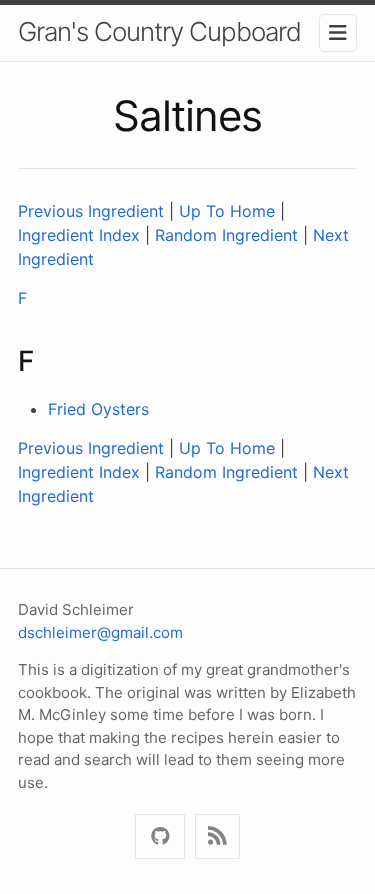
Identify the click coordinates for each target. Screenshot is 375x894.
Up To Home (227, 211)
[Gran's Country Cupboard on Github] (159, 836)
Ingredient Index (79, 235)
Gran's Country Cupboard (159, 31)
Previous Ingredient (91, 211)
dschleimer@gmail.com (100, 632)
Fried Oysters (98, 409)
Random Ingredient (226, 235)
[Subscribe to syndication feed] (217, 836)
